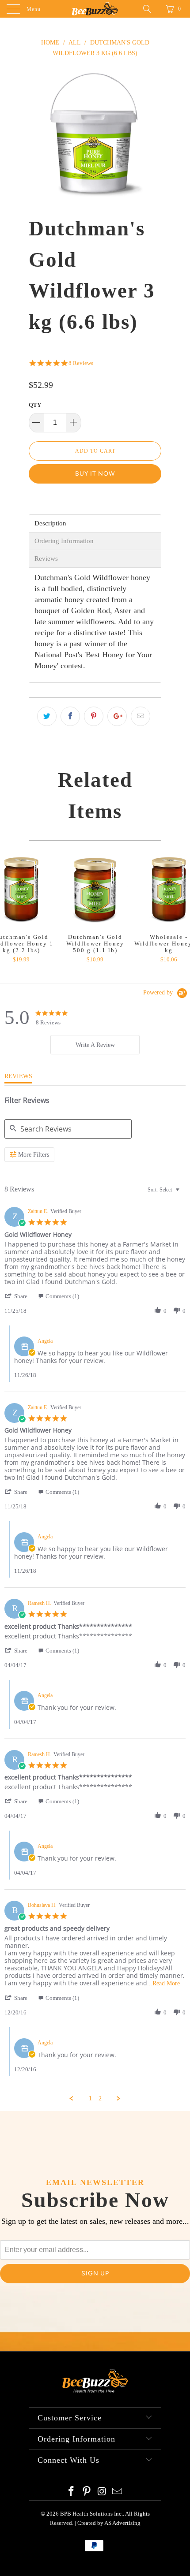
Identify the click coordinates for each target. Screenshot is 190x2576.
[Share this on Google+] (117, 716)
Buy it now (95, 474)
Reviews (46, 559)
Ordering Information (64, 541)
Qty (35, 405)
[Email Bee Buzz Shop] (118, 2492)
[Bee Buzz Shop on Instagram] (103, 2492)
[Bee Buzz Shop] (95, 9)
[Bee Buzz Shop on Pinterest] (87, 2492)
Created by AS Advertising (109, 2523)
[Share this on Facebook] (70, 716)
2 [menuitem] (100, 2098)
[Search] (150, 9)
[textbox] (184, 1193)
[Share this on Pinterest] (94, 716)
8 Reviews (81, 363)
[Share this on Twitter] (47, 716)
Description (50, 523)
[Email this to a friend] (141, 716)
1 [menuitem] (90, 2098)
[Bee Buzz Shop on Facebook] (72, 2492)
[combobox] (165, 1189)
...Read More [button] (163, 1983)
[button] (20, 1296)
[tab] (95, 1045)
